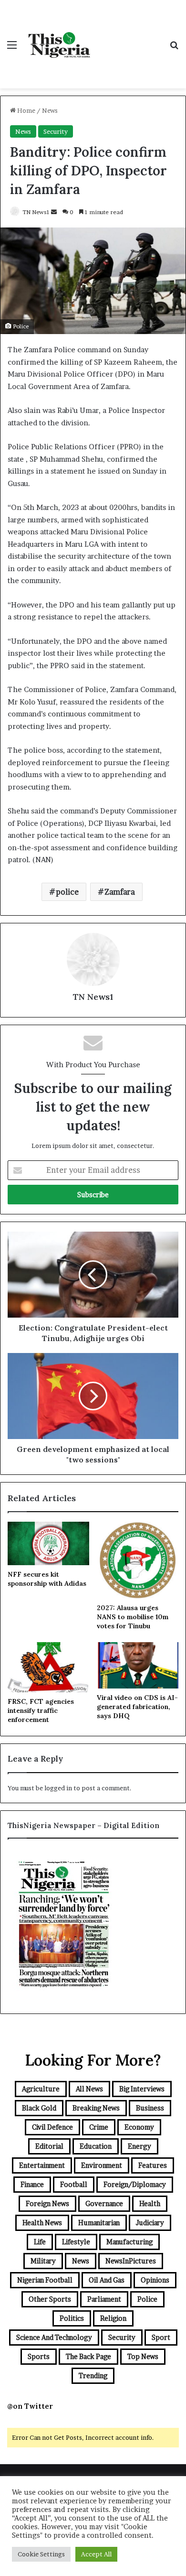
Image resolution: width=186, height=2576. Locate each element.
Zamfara (120, 892)
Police (147, 2299)
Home (26, 110)
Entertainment (42, 2165)
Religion (113, 2318)
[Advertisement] (129, 35)
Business (150, 2108)
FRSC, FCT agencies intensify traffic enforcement (41, 1710)
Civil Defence (52, 2127)
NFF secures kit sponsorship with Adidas (47, 1579)
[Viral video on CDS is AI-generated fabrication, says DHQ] (138, 1665)
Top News (143, 2356)
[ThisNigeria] (60, 44)
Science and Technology (54, 2337)
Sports (39, 2356)
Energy (139, 2146)
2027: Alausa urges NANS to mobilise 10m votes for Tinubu (133, 1617)
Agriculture (41, 2089)
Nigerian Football (45, 2280)
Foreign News (47, 2203)
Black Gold (39, 2108)
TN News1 (36, 212)
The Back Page (88, 2356)
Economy (139, 2127)
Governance (104, 2203)
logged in (58, 1788)
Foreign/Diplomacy (135, 2184)
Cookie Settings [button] (41, 2554)
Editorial (49, 2146)
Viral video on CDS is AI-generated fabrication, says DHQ (137, 1707)
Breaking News (96, 2108)
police (67, 892)
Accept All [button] (96, 2554)
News (50, 110)
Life (40, 2242)
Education (96, 2146)
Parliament (104, 2299)
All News (89, 2089)
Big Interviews (142, 2089)
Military (43, 2261)
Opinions (155, 2280)
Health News (42, 2223)
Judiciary (150, 2223)
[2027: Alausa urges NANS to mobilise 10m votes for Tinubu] (138, 1560)
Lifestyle (76, 2242)
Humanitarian (99, 2223)
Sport (161, 2337)
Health (150, 2203)
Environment (102, 2165)
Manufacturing (129, 2242)
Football (74, 2184)
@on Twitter (30, 2406)
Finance (32, 2184)
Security (56, 131)
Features (153, 2165)
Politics (72, 2318)
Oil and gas (107, 2280)
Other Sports (50, 2299)
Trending (93, 2376)
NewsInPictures (131, 2261)
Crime (99, 2127)
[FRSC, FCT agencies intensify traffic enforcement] (48, 1667)
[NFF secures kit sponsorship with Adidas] (48, 1543)
